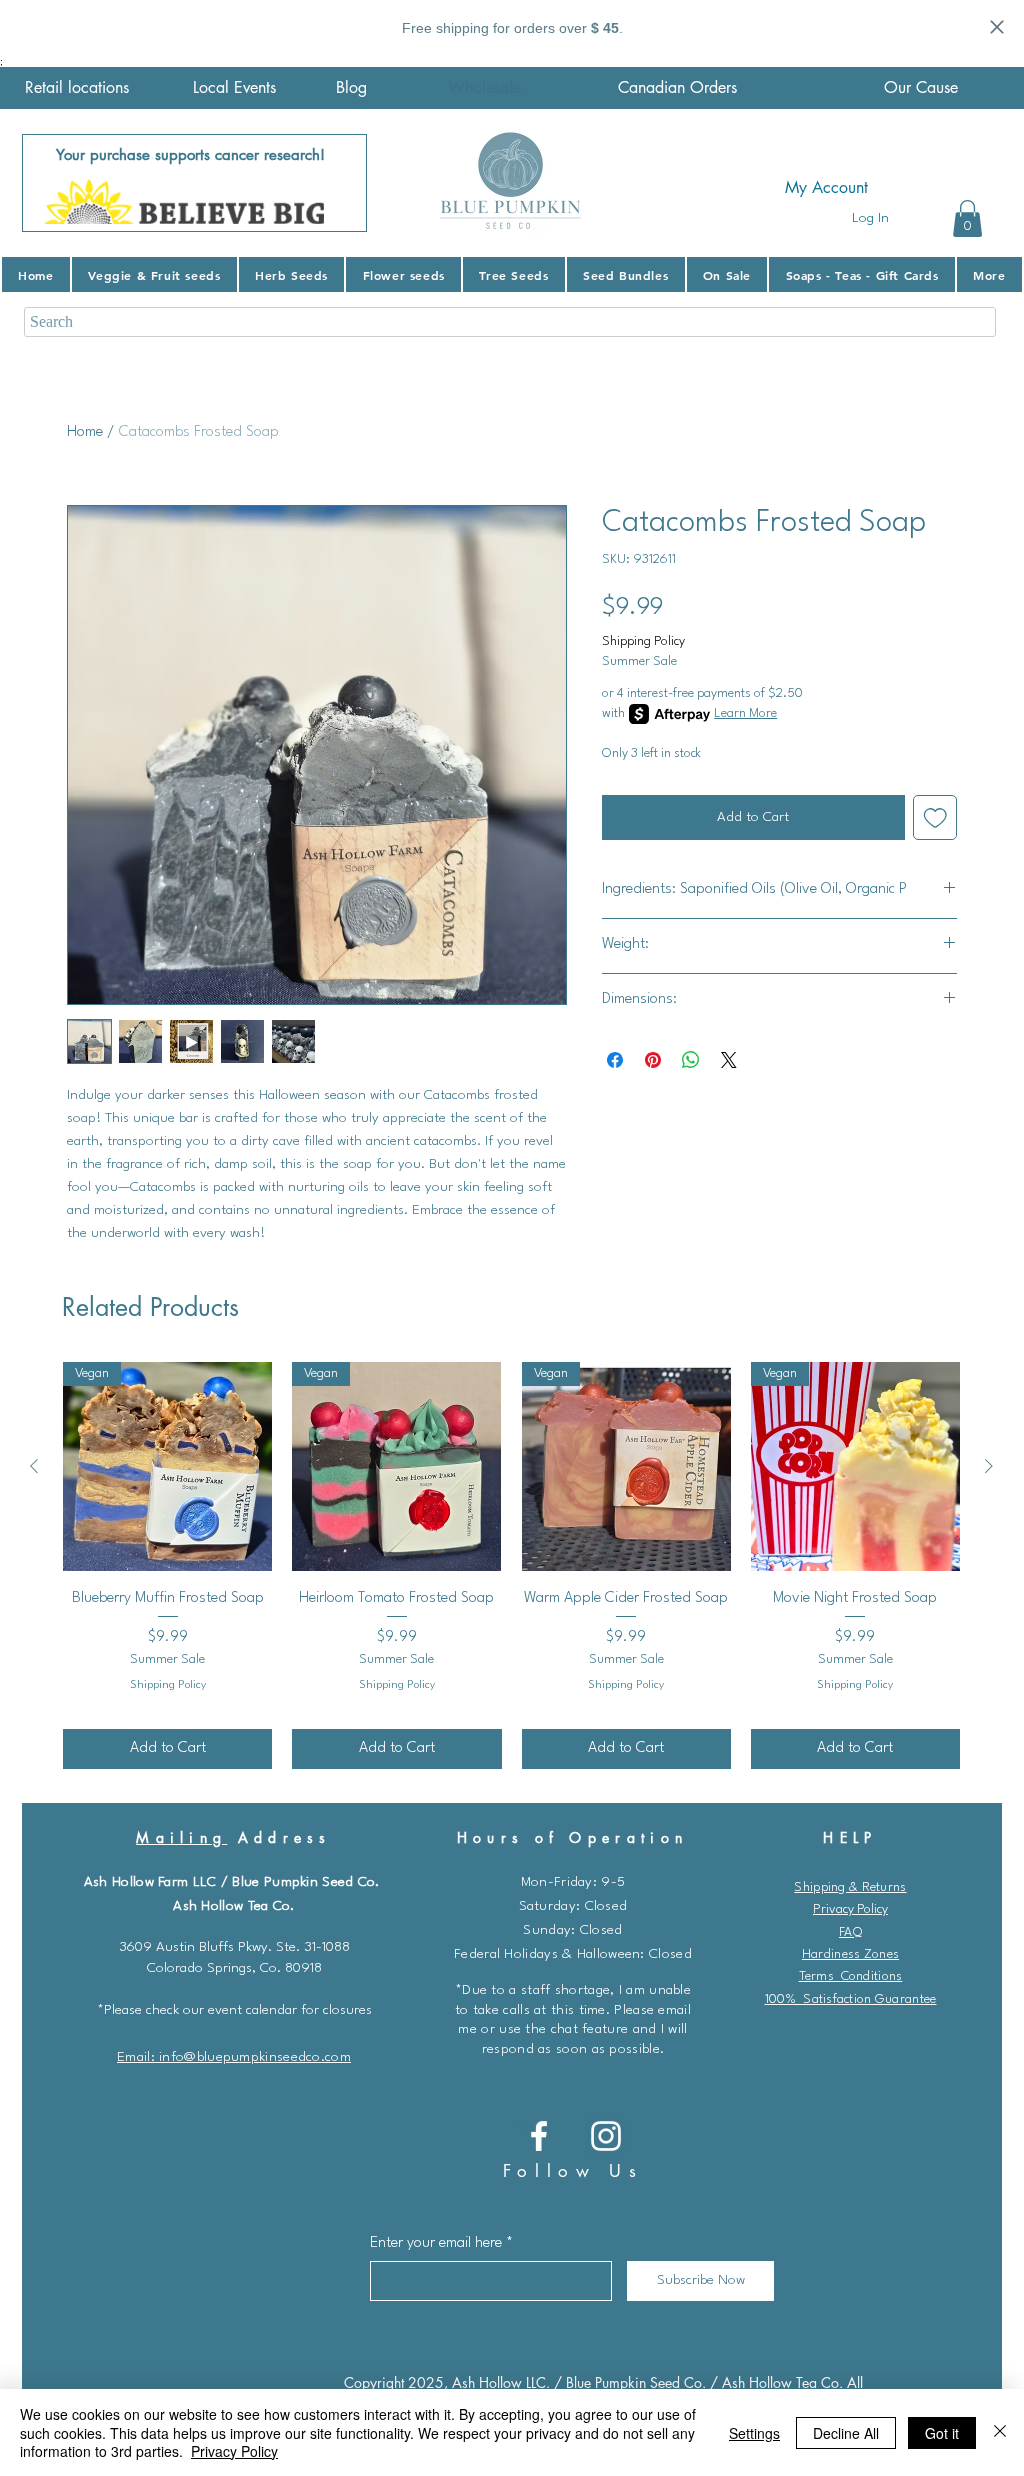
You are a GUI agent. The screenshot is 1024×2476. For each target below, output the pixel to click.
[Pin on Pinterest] (653, 1060)
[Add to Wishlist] (935, 817)
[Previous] (50, 183)
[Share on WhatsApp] (691, 1060)
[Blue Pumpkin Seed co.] (539, 2136)
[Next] (339, 183)
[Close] (1000, 2432)
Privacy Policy (850, 1909)
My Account (826, 187)
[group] (511, 1565)
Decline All (846, 2433)
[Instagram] (606, 2136)
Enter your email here (436, 2243)
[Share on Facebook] (615, 1060)
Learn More (745, 713)
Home (85, 432)
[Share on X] (729, 1060)
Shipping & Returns (850, 1887)
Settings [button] (754, 2433)
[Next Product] (989, 1466)
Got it (942, 2433)
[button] (967, 218)
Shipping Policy (643, 641)
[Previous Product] (34, 1466)
